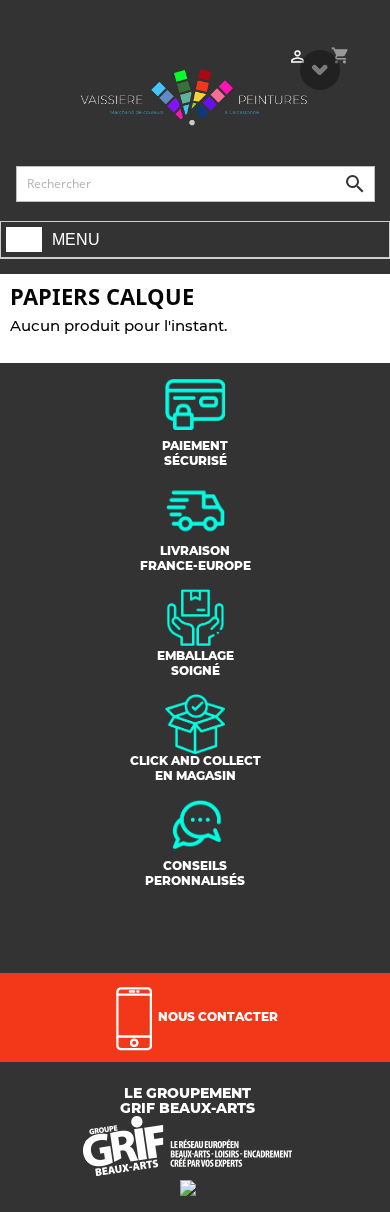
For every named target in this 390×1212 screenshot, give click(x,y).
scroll (320, 70)
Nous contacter (216, 1016)
